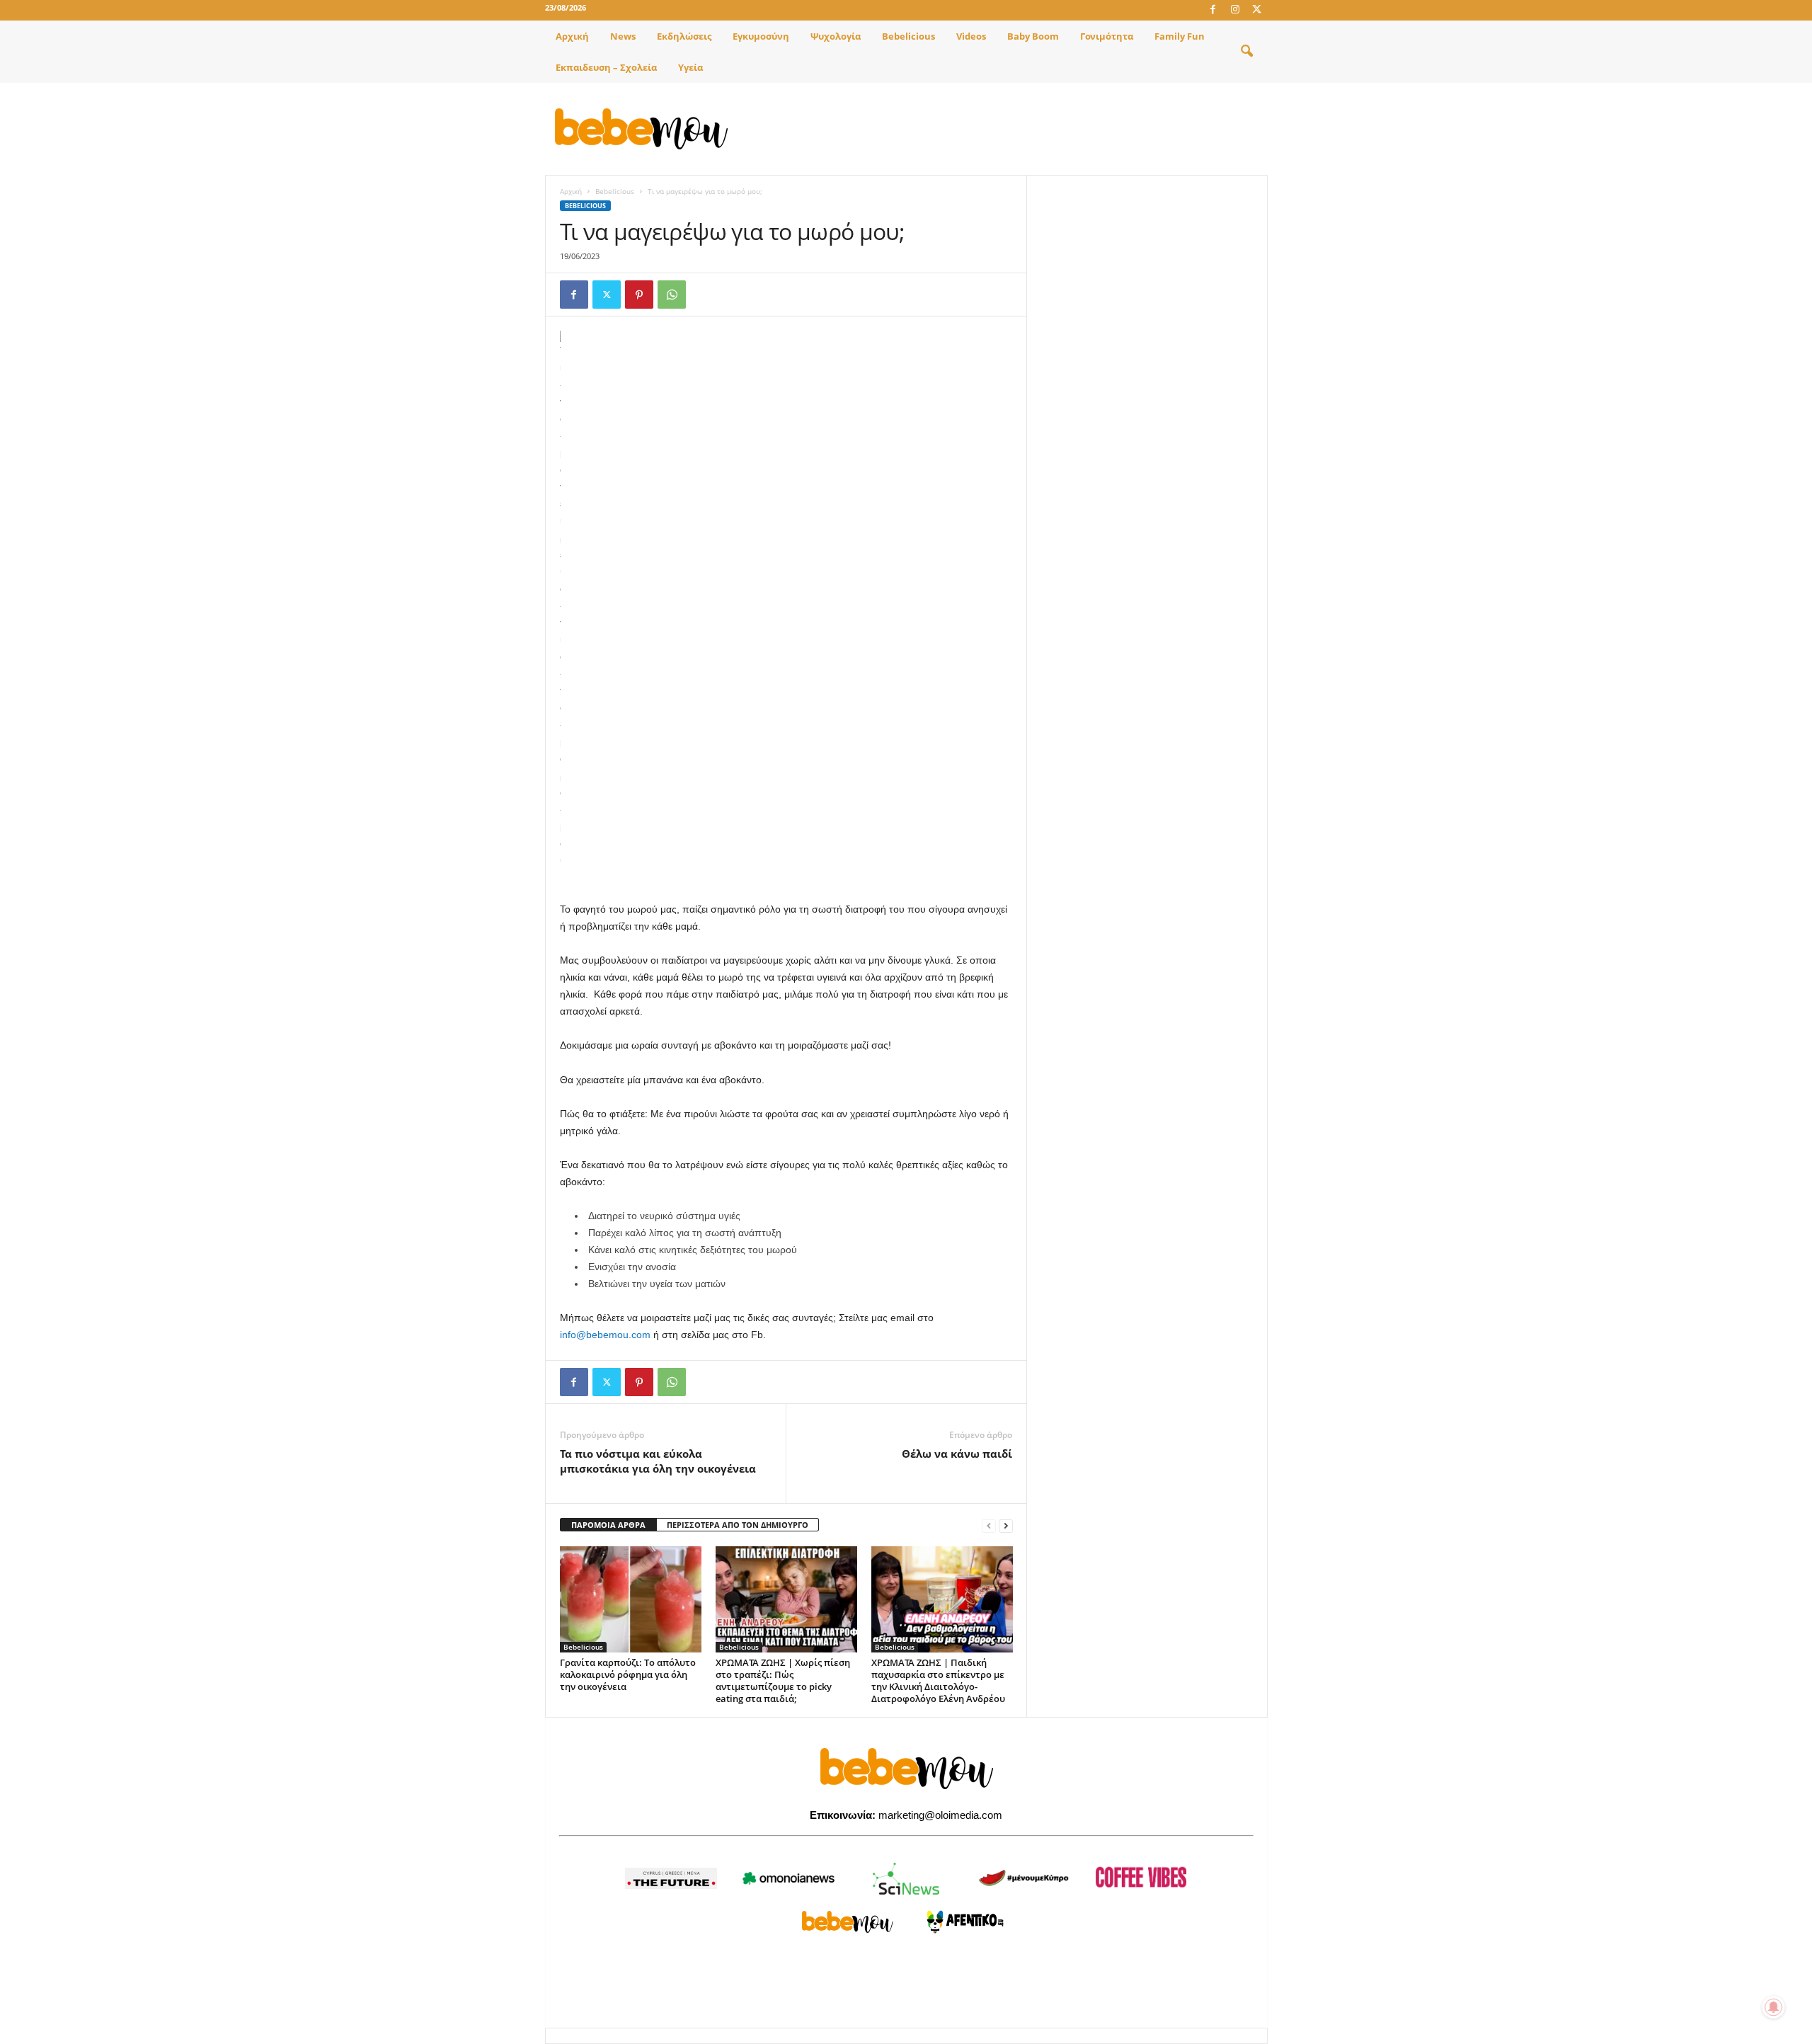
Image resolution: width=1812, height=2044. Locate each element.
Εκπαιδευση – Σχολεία (606, 67)
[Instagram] (1235, 10)
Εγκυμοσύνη (761, 36)
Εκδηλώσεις (684, 36)
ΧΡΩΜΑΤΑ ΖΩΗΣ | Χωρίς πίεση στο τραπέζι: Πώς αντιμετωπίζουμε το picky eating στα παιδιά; (783, 1680)
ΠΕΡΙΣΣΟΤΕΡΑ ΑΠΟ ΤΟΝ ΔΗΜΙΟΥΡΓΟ (738, 1525)
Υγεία (690, 67)
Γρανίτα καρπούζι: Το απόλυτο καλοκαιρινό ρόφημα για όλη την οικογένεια (628, 1674)
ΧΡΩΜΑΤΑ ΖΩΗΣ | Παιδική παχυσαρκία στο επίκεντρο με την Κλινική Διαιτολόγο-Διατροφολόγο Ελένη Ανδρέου (938, 1680)
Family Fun (1180, 36)
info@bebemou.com (605, 1335)
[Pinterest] (639, 295)
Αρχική (572, 36)
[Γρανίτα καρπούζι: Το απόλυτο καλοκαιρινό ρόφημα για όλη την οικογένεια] (631, 1599)
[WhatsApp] (672, 295)
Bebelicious (908, 36)
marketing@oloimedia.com (940, 1815)
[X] (1257, 10)
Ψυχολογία (836, 36)
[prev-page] (989, 1525)
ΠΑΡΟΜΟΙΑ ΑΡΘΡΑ (608, 1525)
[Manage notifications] (1774, 2007)
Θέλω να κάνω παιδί (957, 1454)
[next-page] (1006, 1525)
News (623, 36)
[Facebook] (1213, 10)
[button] (1246, 52)
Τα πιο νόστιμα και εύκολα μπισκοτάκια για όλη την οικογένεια (658, 1461)
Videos (971, 36)
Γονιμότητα (1107, 36)
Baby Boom (1033, 36)
